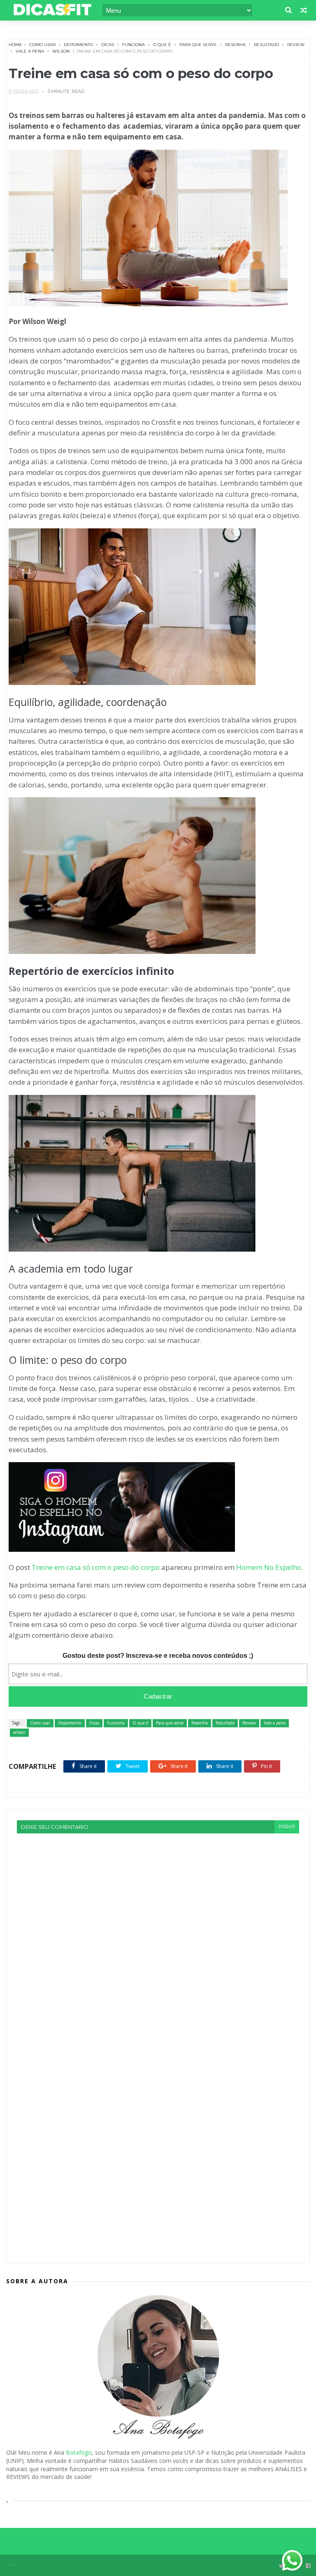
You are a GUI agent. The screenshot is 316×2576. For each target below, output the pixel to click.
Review (296, 45)
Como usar (42, 45)
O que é (162, 45)
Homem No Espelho (269, 1567)
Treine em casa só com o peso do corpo (96, 1567)
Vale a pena (30, 51)
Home (15, 45)
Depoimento (78, 45)
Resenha (235, 45)
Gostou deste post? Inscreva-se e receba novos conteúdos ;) (158, 1656)
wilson (61, 51)
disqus (287, 1827)
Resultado (266, 45)
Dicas (108, 45)
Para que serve (198, 45)
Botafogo (79, 2452)
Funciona (134, 45)
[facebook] (308, 2566)
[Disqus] (158, 1936)
